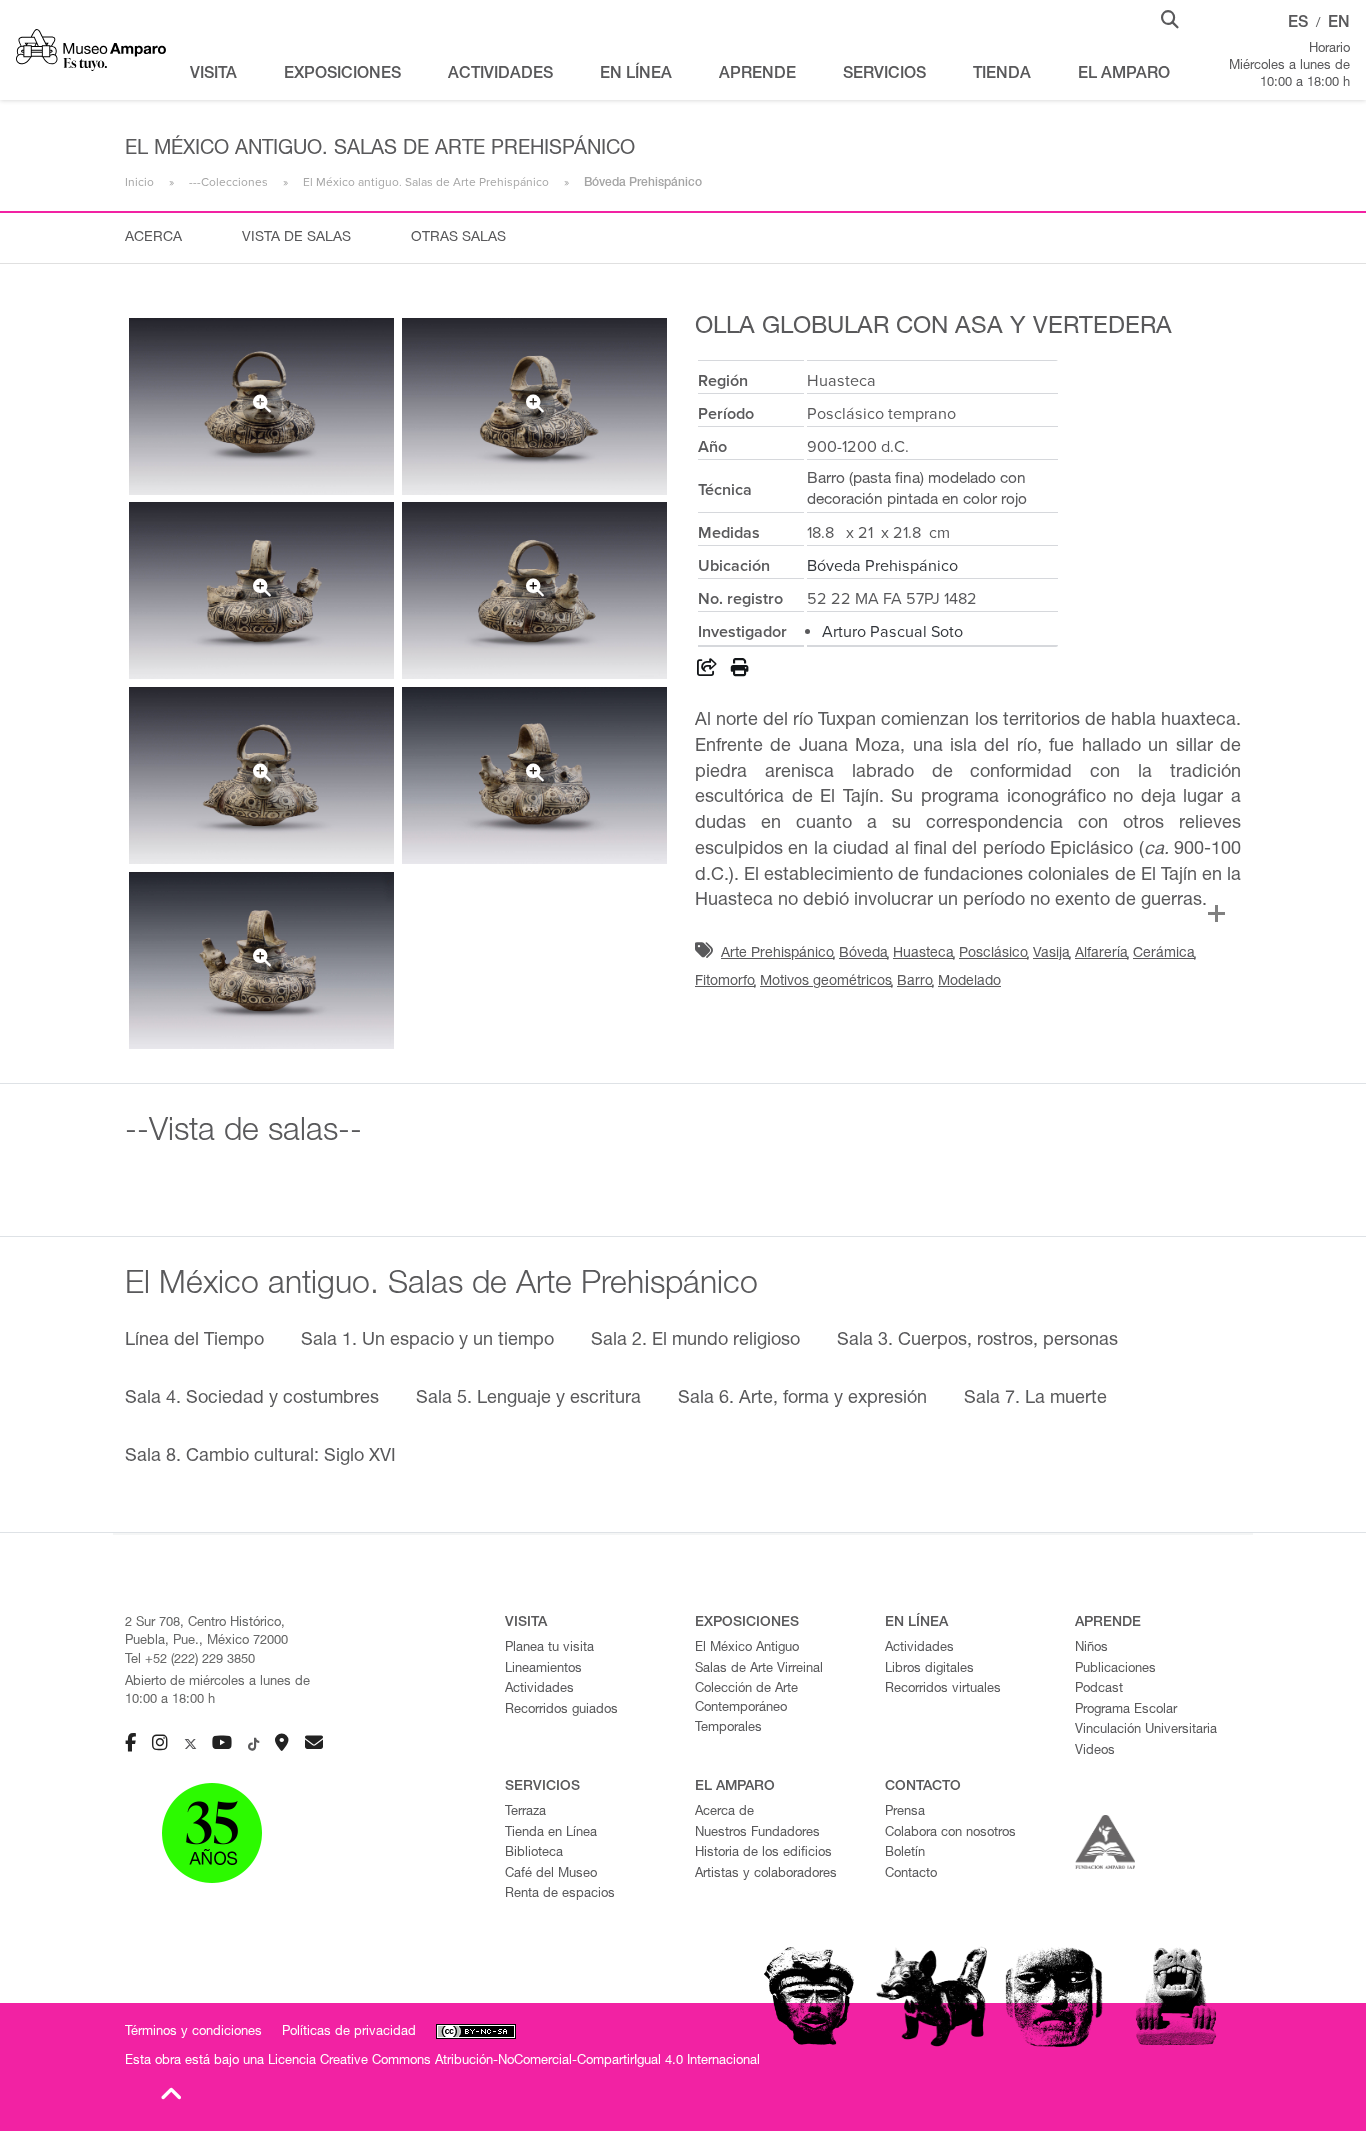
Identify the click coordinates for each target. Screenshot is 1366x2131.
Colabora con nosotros (950, 1833)
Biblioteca (534, 1853)
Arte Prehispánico (777, 954)
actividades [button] (500, 75)
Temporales (728, 1728)
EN (1339, 24)
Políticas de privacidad (349, 2032)
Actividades (539, 1689)
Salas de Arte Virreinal (759, 1669)
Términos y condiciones (193, 2032)
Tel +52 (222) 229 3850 (190, 1660)
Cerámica (1164, 954)
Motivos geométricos (826, 982)
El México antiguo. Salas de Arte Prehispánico (426, 182)
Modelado (969, 982)
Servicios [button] (884, 75)
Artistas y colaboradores (766, 1874)
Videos (1095, 1751)
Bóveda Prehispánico (882, 566)
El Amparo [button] (1124, 75)
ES (1298, 24)
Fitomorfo (725, 982)
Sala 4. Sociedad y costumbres (252, 1399)
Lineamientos (543, 1669)
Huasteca (923, 954)
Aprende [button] (757, 75)
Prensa (905, 1812)
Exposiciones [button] (342, 75)
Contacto (911, 1874)
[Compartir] (707, 671)
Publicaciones (1115, 1669)
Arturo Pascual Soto (892, 632)
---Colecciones (228, 182)
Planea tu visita (549, 1648)
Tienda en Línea (551, 1833)
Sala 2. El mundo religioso (695, 1341)
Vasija (1051, 954)
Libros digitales (929, 1669)
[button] (1170, 18)
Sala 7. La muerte (1035, 1399)
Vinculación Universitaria (1146, 1730)
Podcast (1099, 1689)
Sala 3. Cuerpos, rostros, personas (977, 1341)
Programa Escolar (1126, 1710)
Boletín (905, 1853)
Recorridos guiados (561, 1710)
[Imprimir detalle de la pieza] (740, 671)
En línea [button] (636, 75)
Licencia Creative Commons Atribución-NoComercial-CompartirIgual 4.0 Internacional (514, 2061)
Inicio (139, 182)
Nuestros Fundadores (757, 1833)
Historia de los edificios (763, 1853)
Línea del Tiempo (194, 1341)
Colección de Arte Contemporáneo (746, 1699)
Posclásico (993, 954)
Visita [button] (213, 75)
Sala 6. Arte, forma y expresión (802, 1399)
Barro (915, 982)
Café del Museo (551, 1874)
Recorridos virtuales (943, 1689)
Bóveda (863, 954)
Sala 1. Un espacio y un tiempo (427, 1341)
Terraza (525, 1812)
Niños (1091, 1648)
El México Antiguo (747, 1648)
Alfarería (1101, 954)
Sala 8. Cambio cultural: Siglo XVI (260, 1457)
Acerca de (724, 1812)
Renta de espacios (560, 1894)
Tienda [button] (1002, 75)
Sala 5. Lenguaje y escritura (528, 1399)
